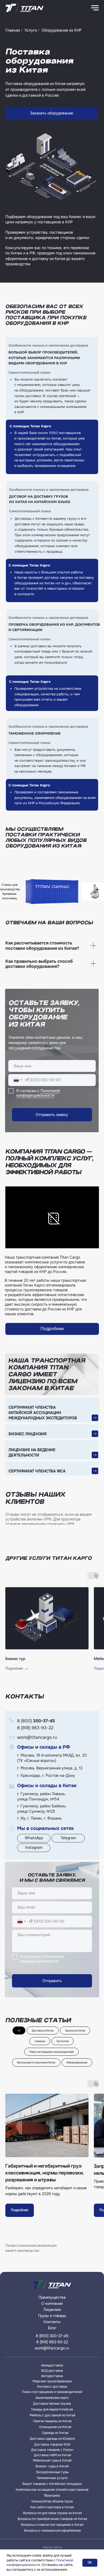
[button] (52, 113)
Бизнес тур (15, 1659)
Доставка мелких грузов (52, 2404)
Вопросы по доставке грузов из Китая (52, 2513)
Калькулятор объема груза (52, 2501)
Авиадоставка (52, 2365)
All (19, 2030)
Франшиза (52, 2496)
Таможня (40, 2041)
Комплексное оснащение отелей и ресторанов (52, 2490)
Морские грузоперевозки (52, 2381)
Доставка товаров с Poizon (52, 2450)
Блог (52, 2328)
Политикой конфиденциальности (38, 1093)
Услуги (31, 30)
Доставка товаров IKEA (52, 2445)
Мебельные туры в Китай (52, 2460)
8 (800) (36, 1721)
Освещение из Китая (55, 2427)
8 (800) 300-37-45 (52, 2336)
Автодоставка (52, 2376)
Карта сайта (52, 2547)
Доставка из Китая (43, 2030)
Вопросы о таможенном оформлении (52, 2531)
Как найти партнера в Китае (52, 2507)
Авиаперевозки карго (52, 2398)
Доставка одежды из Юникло (52, 2439)
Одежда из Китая (55, 2433)
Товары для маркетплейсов (52, 2409)
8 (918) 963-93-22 (35, 1728)
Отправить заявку (52, 1115)
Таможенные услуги (52, 2478)
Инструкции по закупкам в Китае (36, 2062)
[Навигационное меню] (95, 8)
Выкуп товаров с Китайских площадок (52, 2484)
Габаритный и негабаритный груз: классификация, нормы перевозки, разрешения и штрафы (45, 2173)
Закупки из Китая (75, 2030)
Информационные (77, 2062)
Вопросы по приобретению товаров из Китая (52, 2519)
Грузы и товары (52, 2316)
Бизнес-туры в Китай (52, 2466)
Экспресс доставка (52, 2387)
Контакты (52, 2322)
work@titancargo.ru (37, 1737)
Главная (13, 30)
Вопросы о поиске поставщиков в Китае (52, 2525)
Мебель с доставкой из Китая (52, 2415)
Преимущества (52, 2297)
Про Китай (63, 2041)
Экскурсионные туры (52, 2472)
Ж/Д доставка (52, 2371)
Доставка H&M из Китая (52, 2455)
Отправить (52, 1981)
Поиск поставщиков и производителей (51, 2052)
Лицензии (52, 2310)
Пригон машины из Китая (52, 2421)
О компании (52, 2304)
